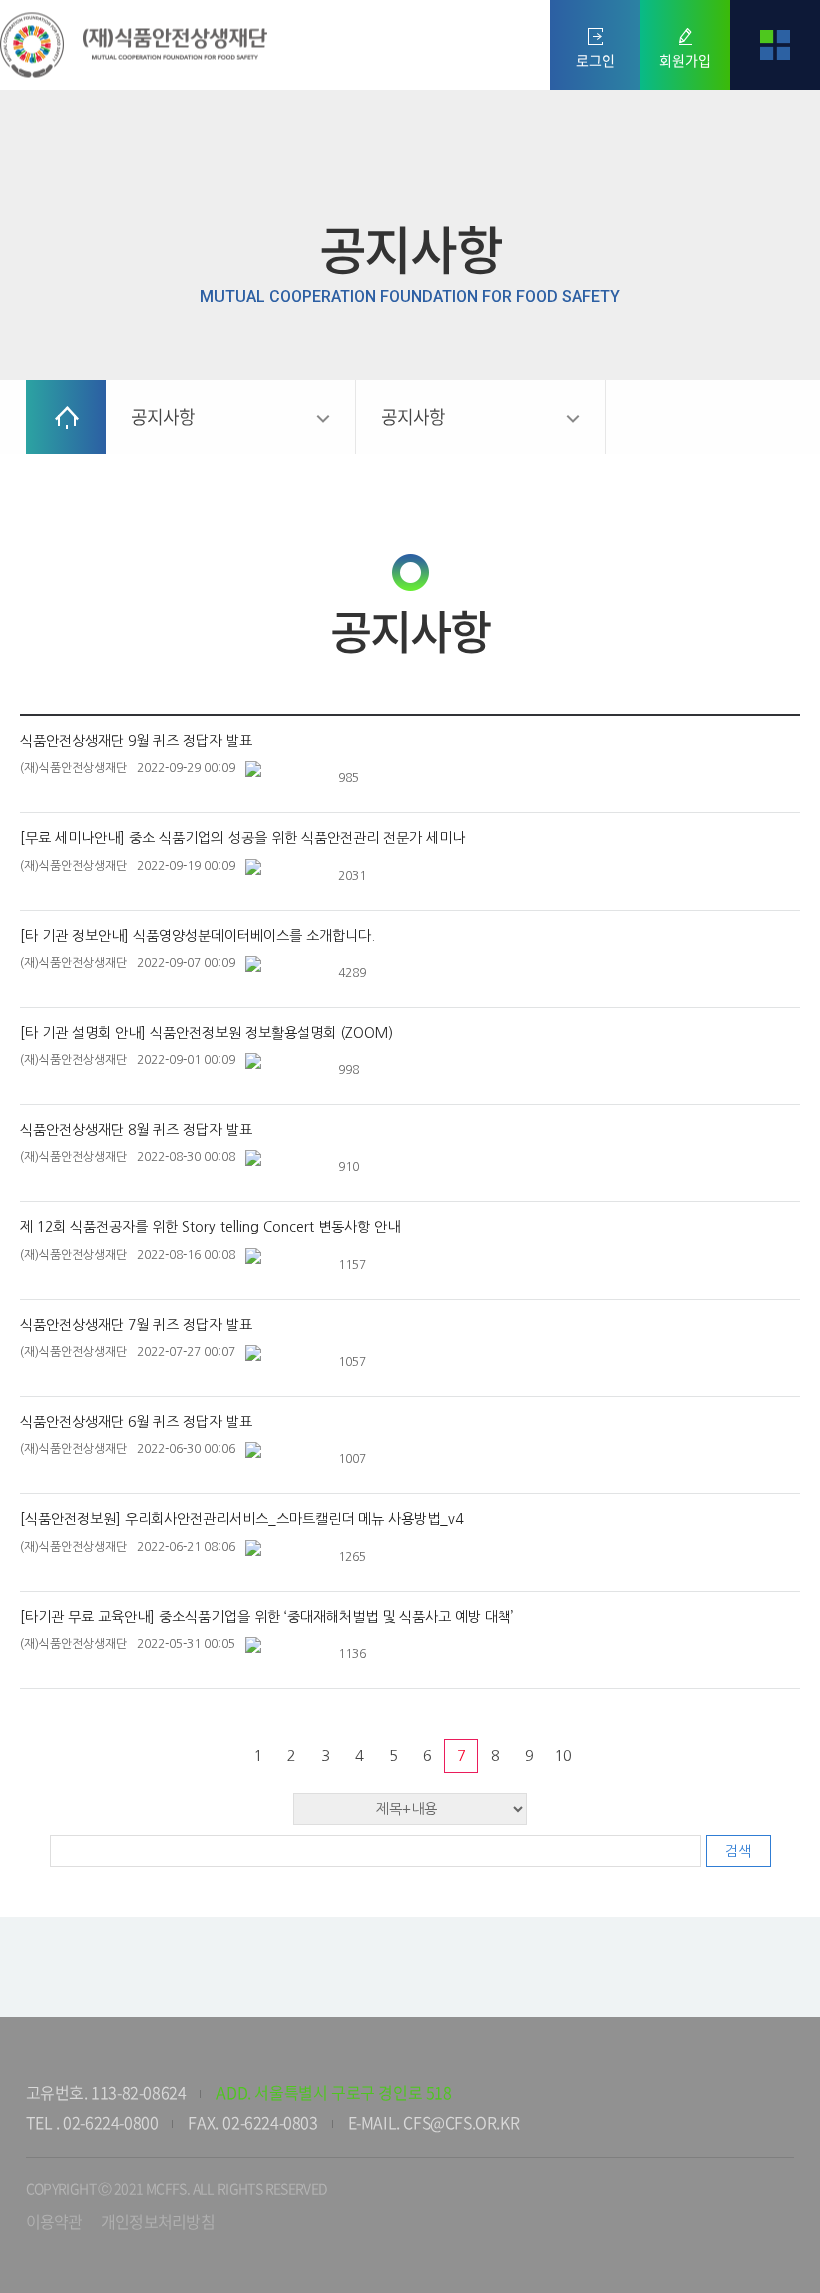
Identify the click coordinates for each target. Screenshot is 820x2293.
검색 (738, 1851)
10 (563, 1755)
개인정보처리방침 (158, 2221)
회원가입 (685, 60)
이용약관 (54, 2221)
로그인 (595, 60)
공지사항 (163, 416)
